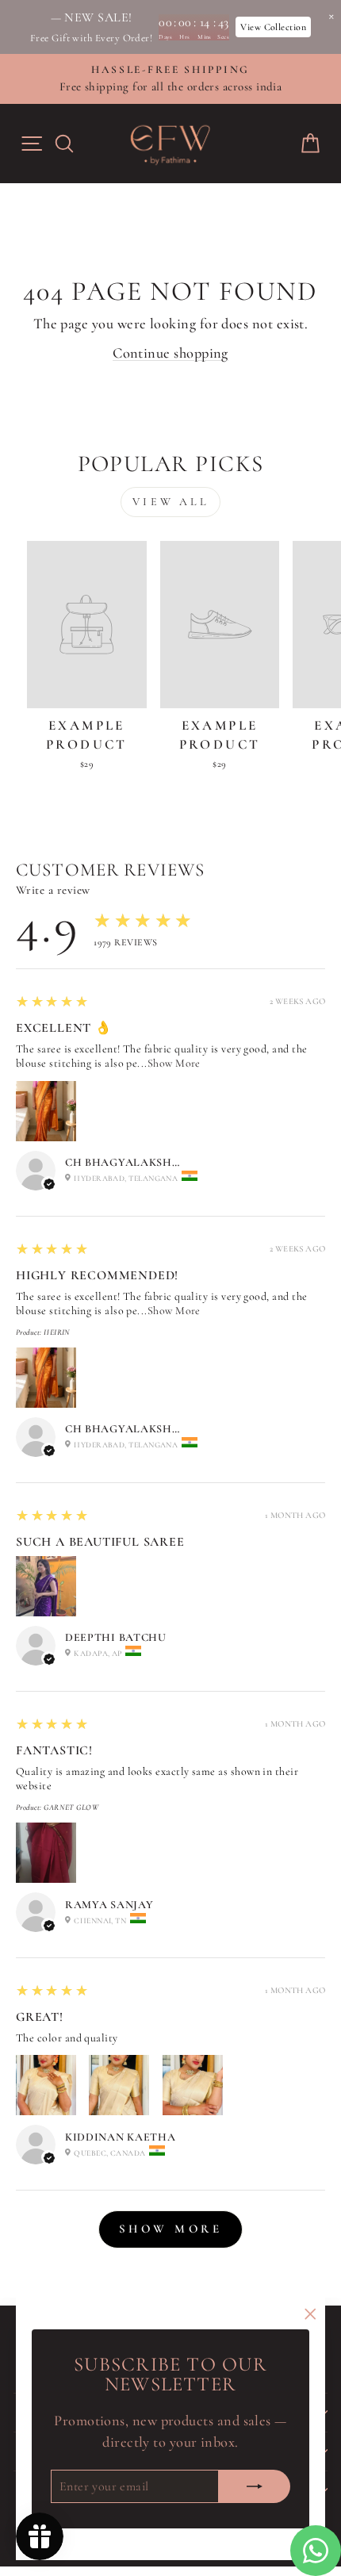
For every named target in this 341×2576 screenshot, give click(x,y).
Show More (174, 1063)
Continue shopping (170, 353)
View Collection (273, 27)
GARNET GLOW (71, 1807)
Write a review (53, 890)
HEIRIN (57, 1332)
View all (170, 502)
